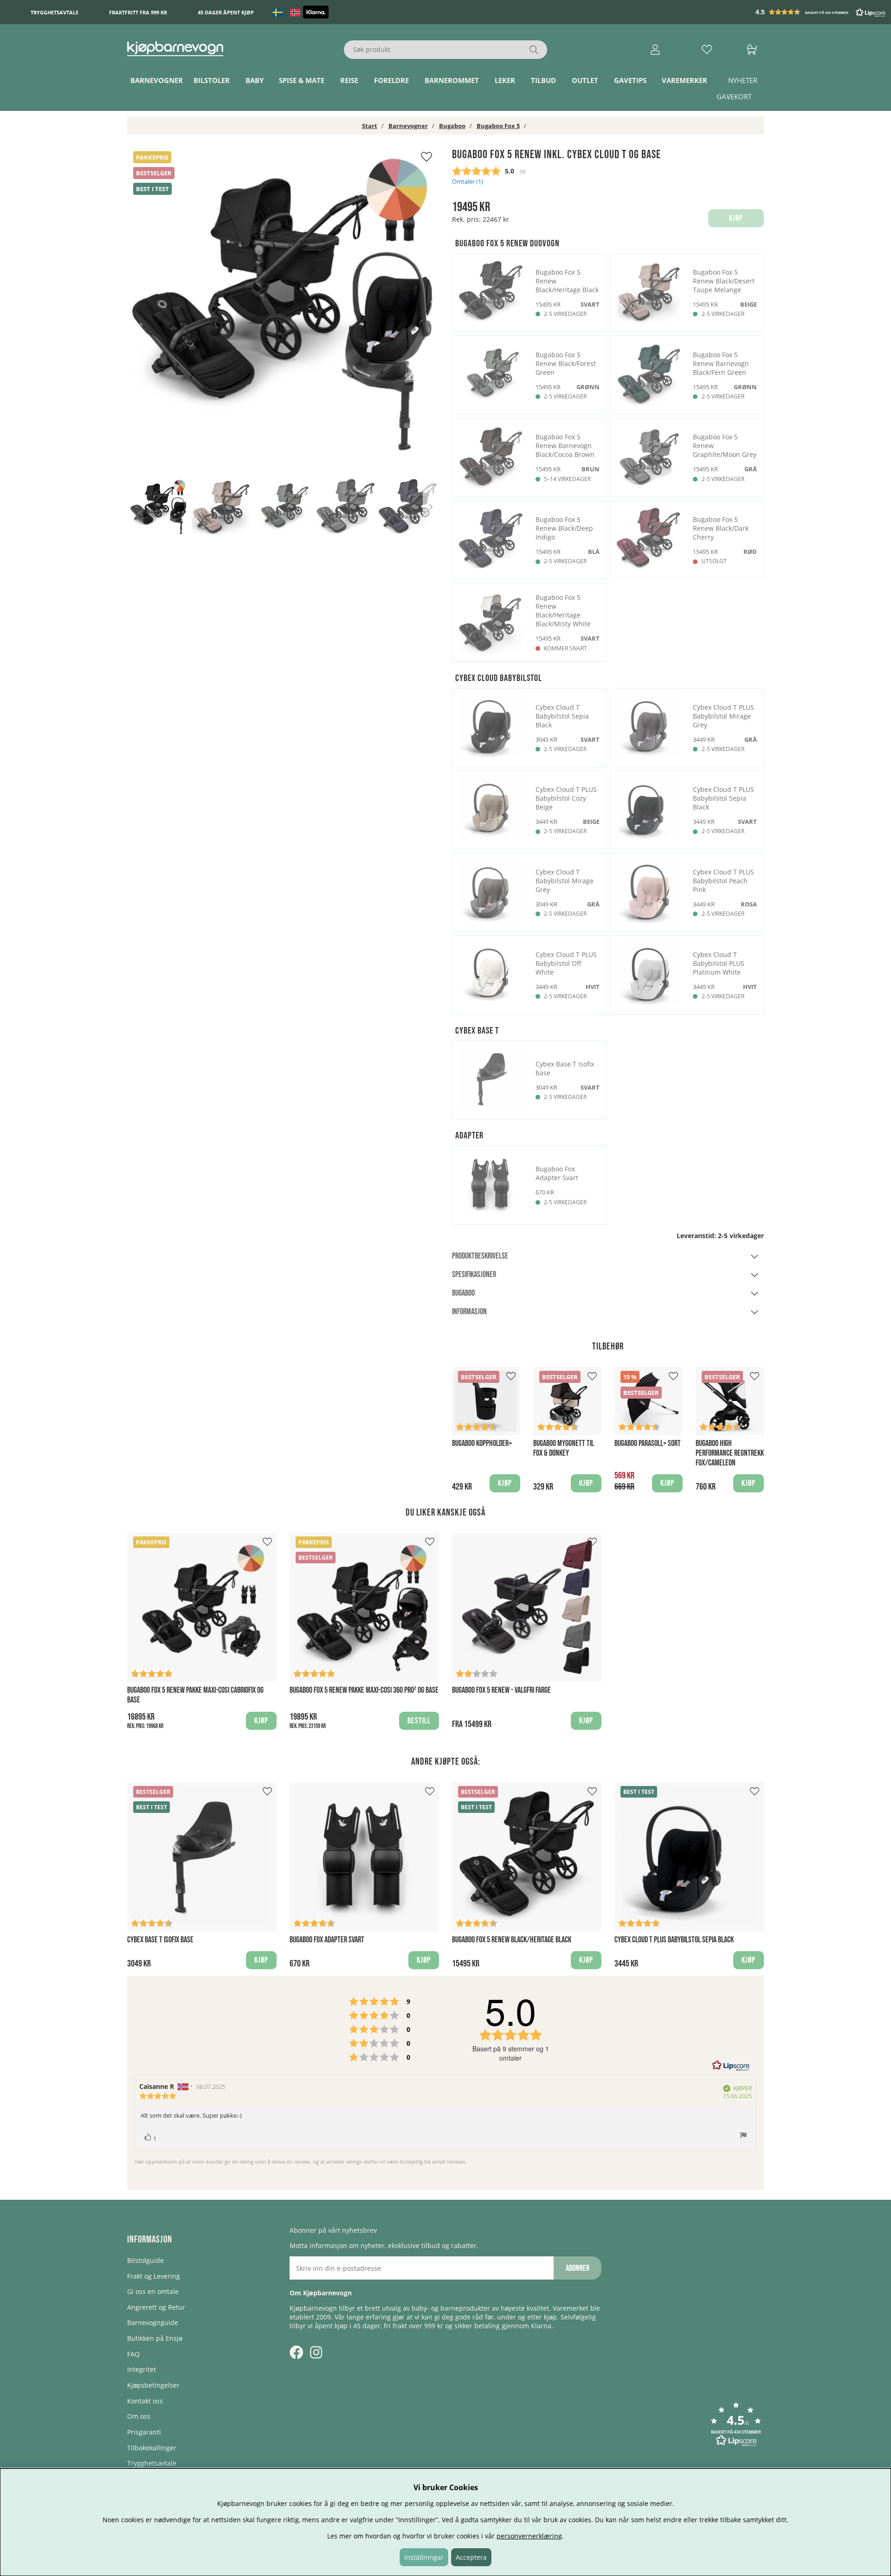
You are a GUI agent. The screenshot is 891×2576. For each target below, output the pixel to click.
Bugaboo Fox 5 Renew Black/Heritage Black (512, 1940)
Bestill (419, 1721)
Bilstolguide (145, 2260)
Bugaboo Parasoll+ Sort (648, 1443)
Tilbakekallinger (152, 2448)
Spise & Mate (302, 80)
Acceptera (471, 2557)
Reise (349, 80)
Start (370, 126)
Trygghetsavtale (55, 12)
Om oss (139, 2416)
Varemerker (684, 80)
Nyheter (743, 80)
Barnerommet (452, 80)
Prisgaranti (144, 2432)
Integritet (142, 2369)
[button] (821, 12)
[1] (283, 303)
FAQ (133, 2354)
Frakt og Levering (154, 2276)
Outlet (585, 80)
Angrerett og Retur (156, 2307)
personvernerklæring (529, 2536)
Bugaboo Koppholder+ (482, 1443)
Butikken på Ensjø (155, 2338)
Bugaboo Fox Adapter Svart (327, 1940)
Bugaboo (452, 126)
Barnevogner (157, 80)
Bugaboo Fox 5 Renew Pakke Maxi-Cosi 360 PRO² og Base (364, 1690)
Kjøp (261, 1721)
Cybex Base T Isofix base (160, 1940)
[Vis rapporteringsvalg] (743, 2136)
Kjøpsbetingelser (153, 2385)
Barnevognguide (153, 2322)
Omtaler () (468, 182)
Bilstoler (212, 80)
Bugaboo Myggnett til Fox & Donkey (564, 1448)
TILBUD (543, 80)
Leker (505, 80)
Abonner (578, 2268)
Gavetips (630, 80)
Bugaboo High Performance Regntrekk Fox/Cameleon (730, 1453)
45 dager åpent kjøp (226, 12)
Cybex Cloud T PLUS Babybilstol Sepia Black (674, 1940)
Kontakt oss (145, 2401)
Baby (255, 80)
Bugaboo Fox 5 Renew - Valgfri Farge (501, 1690)
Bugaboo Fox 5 (498, 126)
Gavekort (734, 96)
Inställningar (424, 2557)
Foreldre (391, 80)
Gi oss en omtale (153, 2291)
